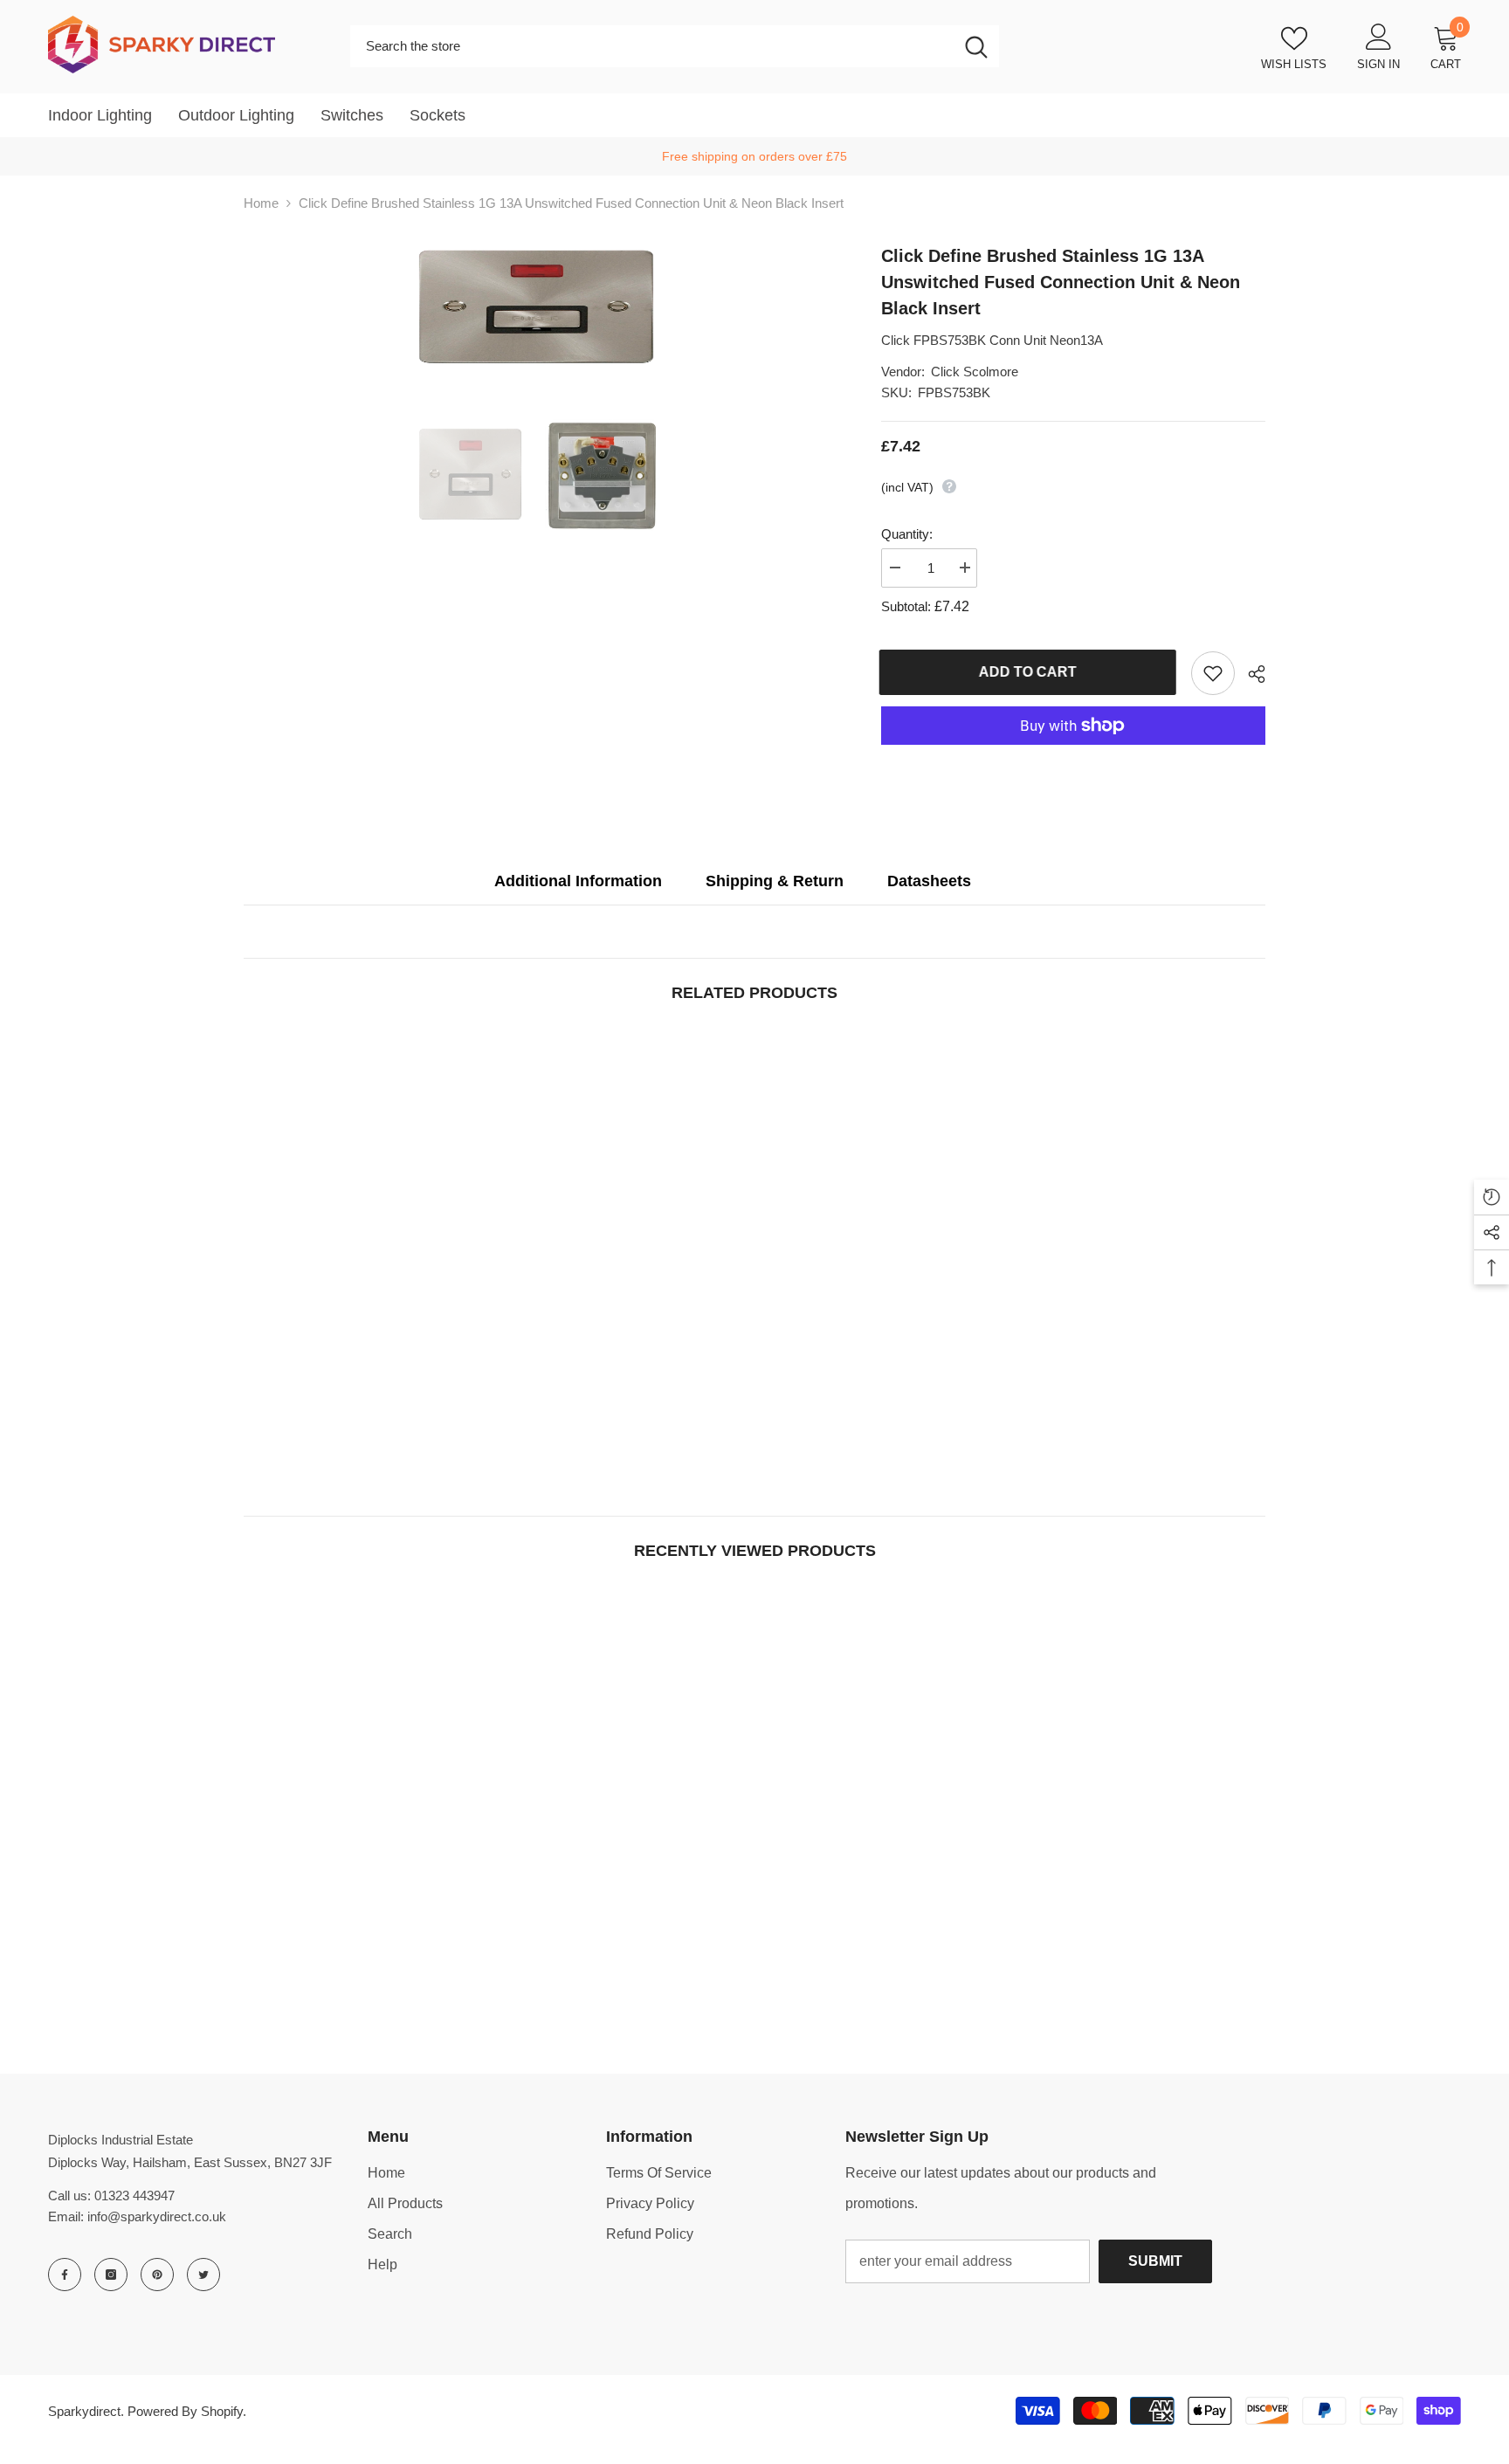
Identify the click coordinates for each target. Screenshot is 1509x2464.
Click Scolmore (975, 372)
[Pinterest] (157, 2275)
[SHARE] (1250, 674)
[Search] (675, 46)
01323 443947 (134, 2196)
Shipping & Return (775, 881)
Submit (1155, 2261)
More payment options (1073, 755)
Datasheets (929, 881)
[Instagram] (111, 2275)
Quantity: (907, 534)
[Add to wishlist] (1213, 673)
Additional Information (578, 881)
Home (261, 203)
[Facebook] (65, 2275)
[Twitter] (203, 2275)
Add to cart (1030, 672)
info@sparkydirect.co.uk (157, 2216)
